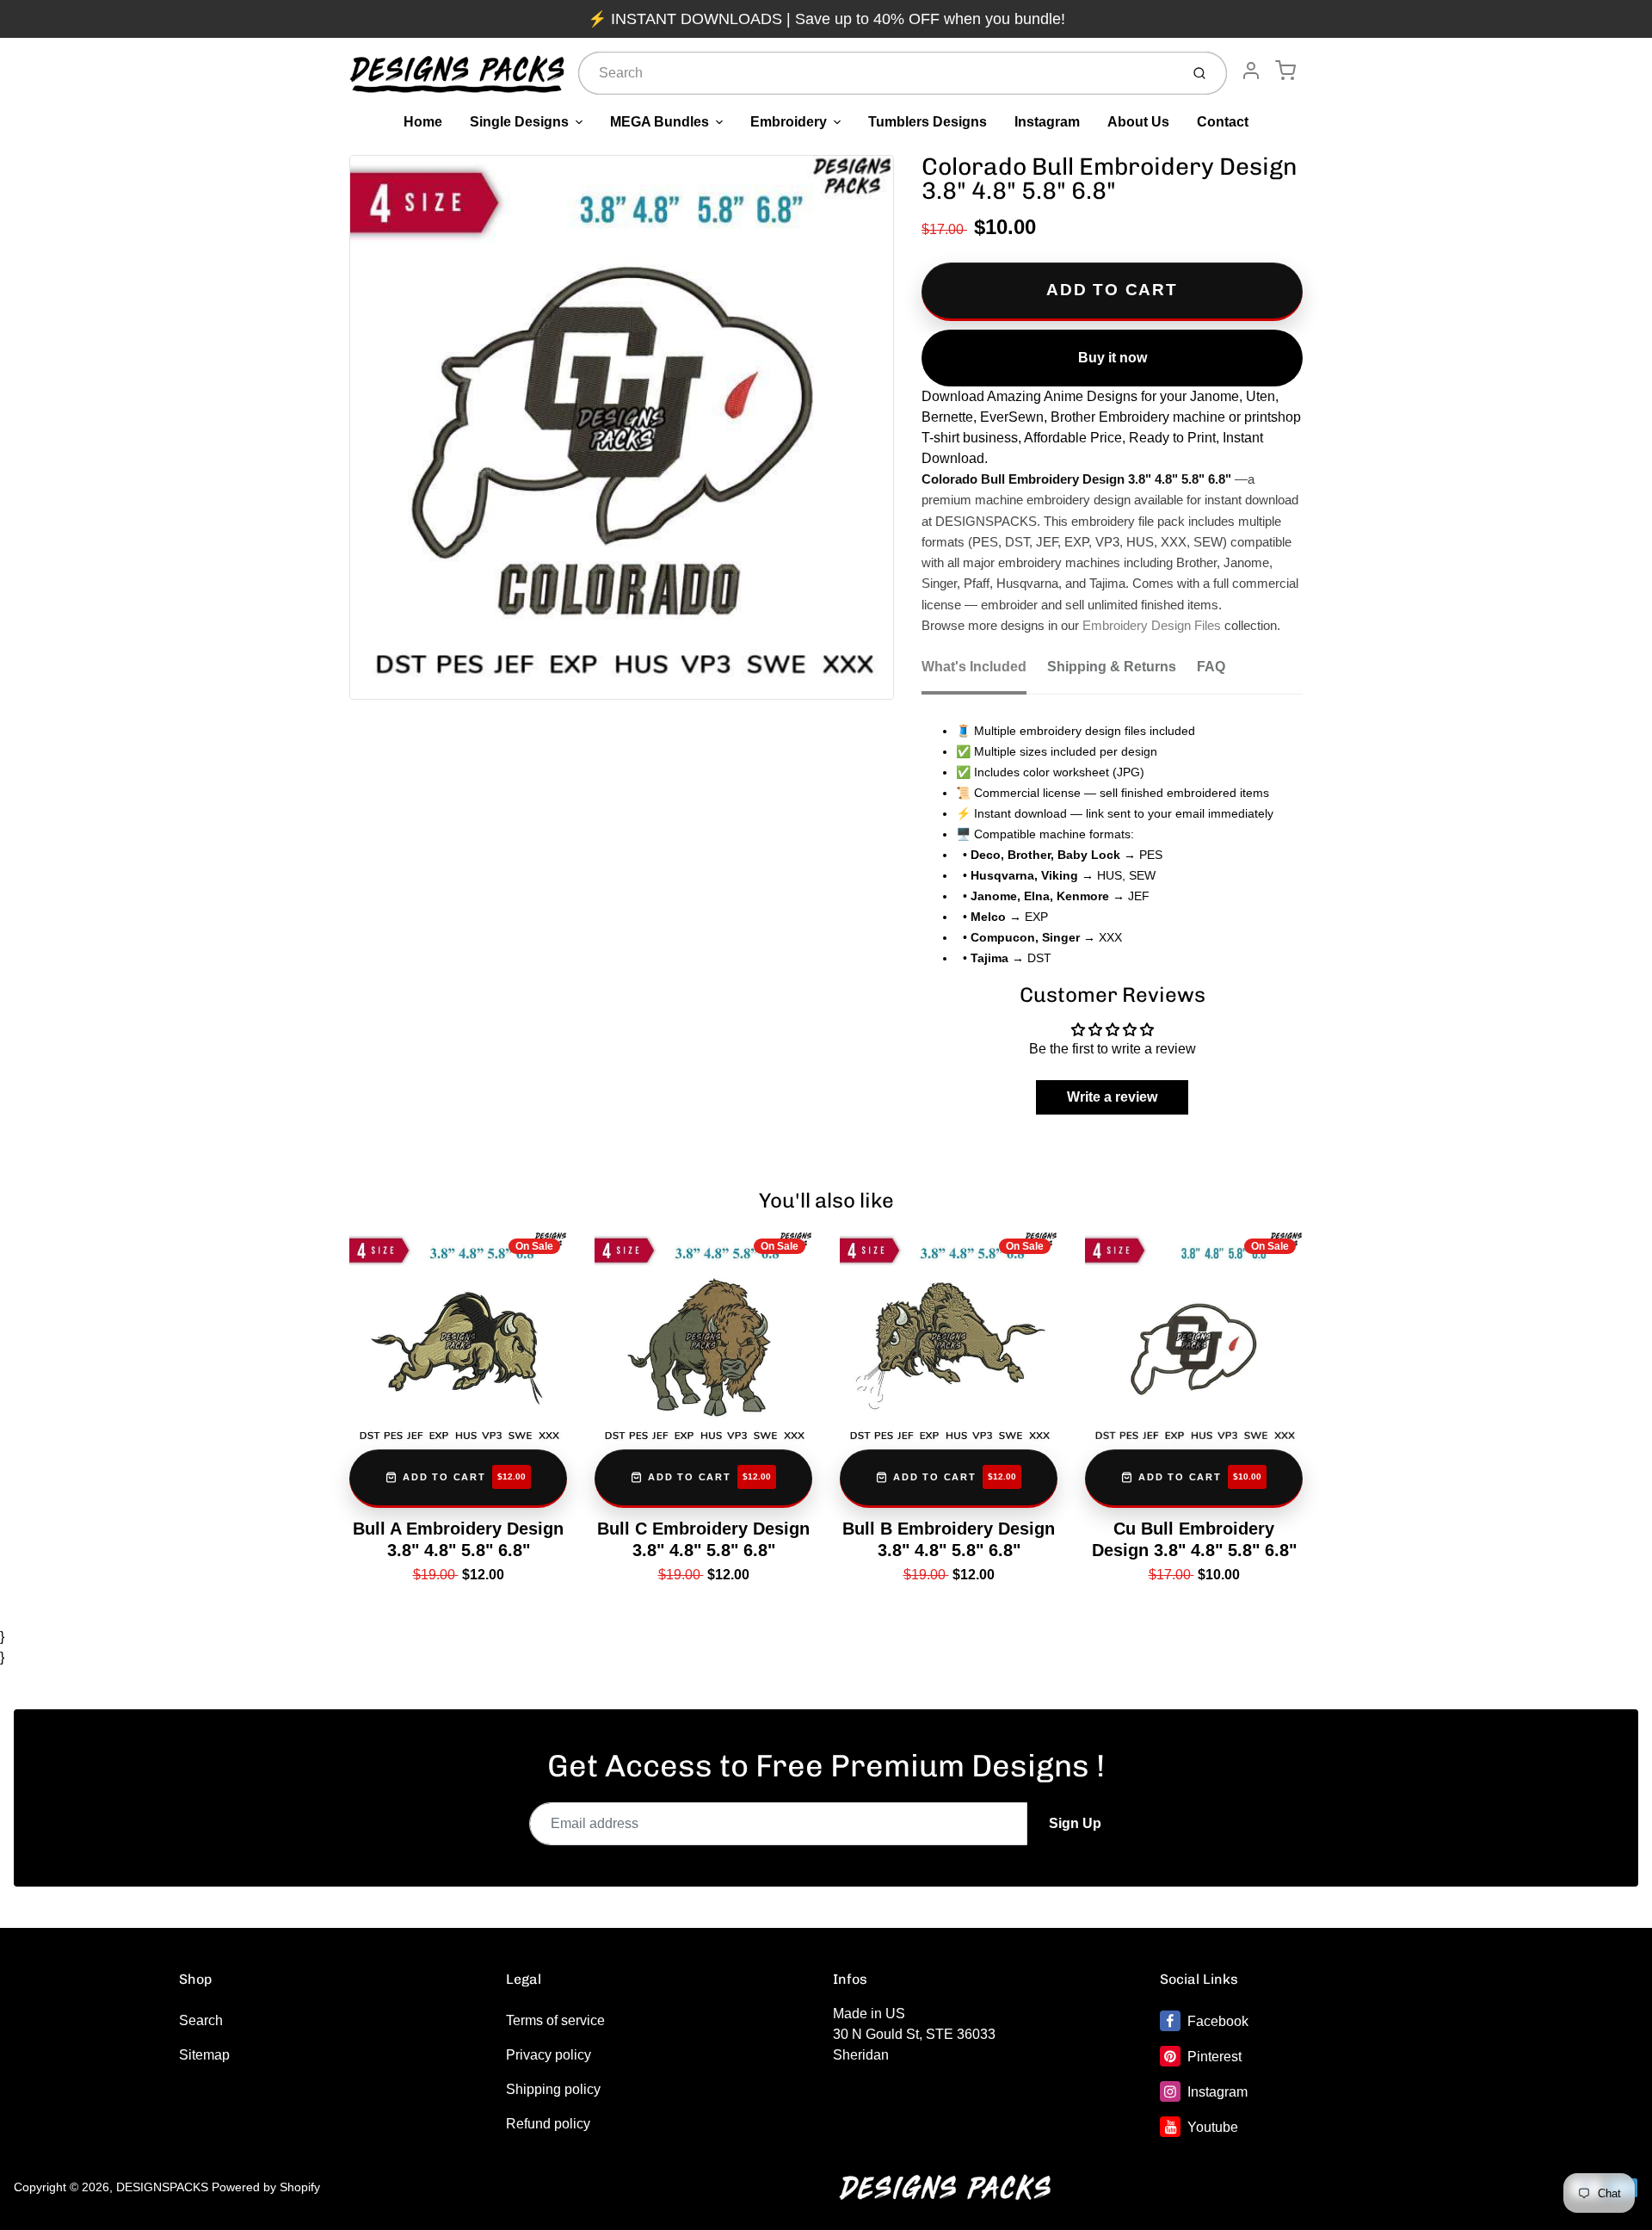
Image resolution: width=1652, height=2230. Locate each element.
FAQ (1211, 667)
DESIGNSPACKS (162, 2187)
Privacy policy (549, 2055)
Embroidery (789, 122)
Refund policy (548, 2124)
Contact (1223, 122)
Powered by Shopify (266, 2187)
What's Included (974, 667)
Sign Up (1075, 1823)
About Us (1138, 122)
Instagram (1047, 122)
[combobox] (877, 73)
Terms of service (555, 2020)
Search (201, 2020)
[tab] (984, 672)
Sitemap (204, 2055)
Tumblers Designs (928, 122)
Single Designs (519, 122)
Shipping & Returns (1112, 667)
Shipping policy (553, 2089)
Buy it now (1113, 358)
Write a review (1112, 1097)
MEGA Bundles (660, 122)
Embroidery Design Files (1152, 626)
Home (423, 122)
